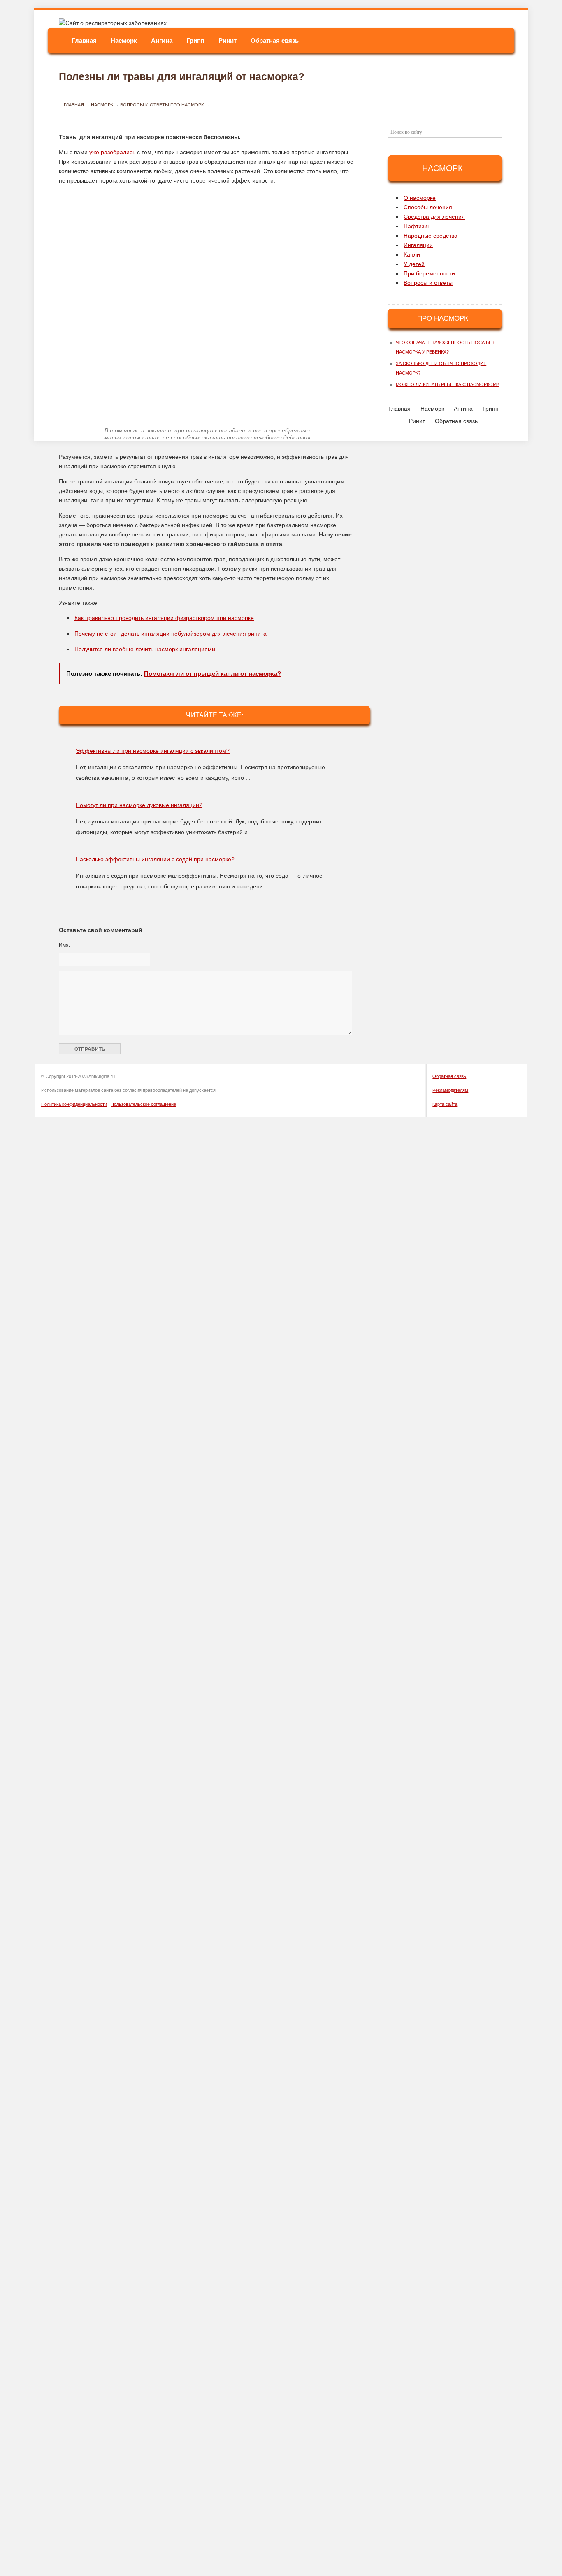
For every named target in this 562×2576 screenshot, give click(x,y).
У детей (414, 264)
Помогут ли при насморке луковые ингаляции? (139, 805)
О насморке (420, 198)
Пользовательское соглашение (143, 1104)
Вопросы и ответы (428, 283)
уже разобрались (112, 152)
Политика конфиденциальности (74, 1104)
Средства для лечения (434, 217)
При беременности (429, 273)
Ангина (162, 40)
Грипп (195, 40)
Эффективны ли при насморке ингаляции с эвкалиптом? (153, 751)
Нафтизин (417, 226)
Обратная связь (275, 40)
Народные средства (431, 236)
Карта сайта (445, 1104)
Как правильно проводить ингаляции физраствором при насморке (164, 618)
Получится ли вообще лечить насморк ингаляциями (145, 649)
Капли (412, 254)
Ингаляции (418, 245)
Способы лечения (428, 207)
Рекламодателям (450, 1090)
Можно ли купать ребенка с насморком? (447, 384)
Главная (84, 40)
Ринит (228, 40)
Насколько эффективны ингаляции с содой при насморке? (155, 859)
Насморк (124, 40)
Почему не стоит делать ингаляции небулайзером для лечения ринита (171, 634)
